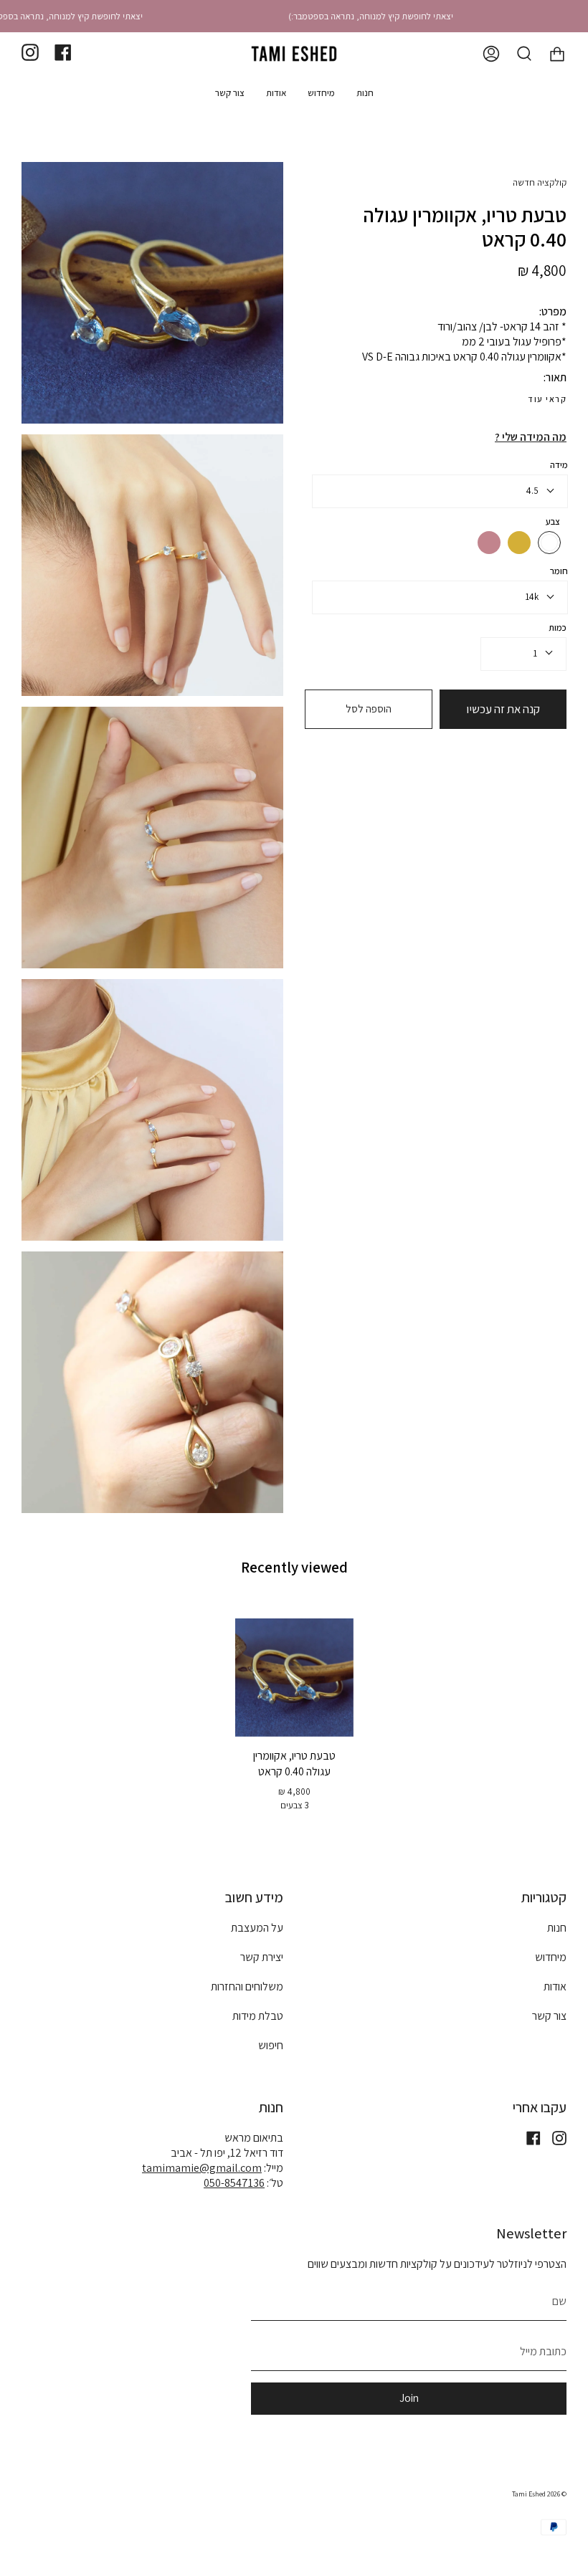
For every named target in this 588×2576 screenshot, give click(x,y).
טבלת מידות (258, 2016)
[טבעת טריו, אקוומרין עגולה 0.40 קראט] (294, 1678)
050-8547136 (234, 2183)
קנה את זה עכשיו (503, 709)
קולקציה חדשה (540, 182)
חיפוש (271, 2045)
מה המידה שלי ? (531, 437)
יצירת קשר (262, 1957)
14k (532, 597)
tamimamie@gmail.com (202, 2168)
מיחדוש (551, 1957)
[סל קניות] (557, 54)
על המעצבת (257, 1928)
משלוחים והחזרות (247, 1986)
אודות (555, 1986)
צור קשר (549, 2016)
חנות (557, 1928)
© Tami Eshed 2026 (539, 2494)
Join (409, 2398)
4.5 (532, 491)
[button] (365, 93)
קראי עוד (547, 399)
